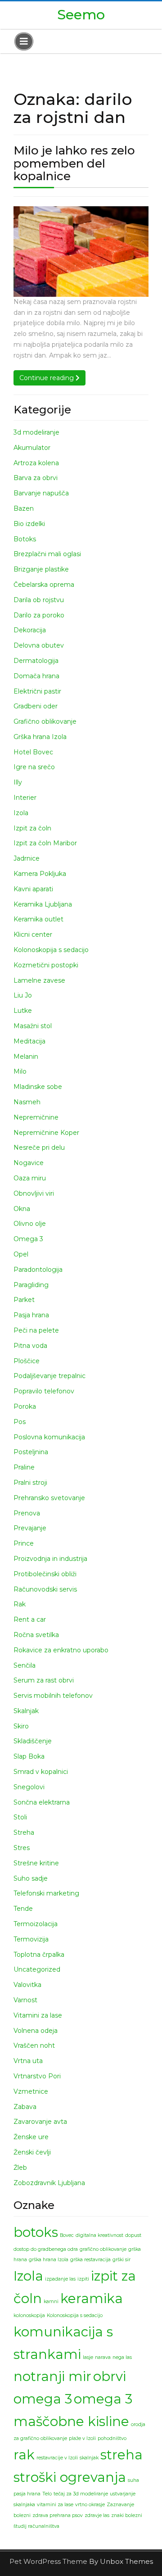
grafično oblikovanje (103, 2249)
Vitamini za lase (38, 2015)
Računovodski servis (45, 1589)
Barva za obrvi (36, 478)
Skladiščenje (33, 1741)
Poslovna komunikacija (49, 1437)
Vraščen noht (34, 2045)
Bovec (67, 2235)
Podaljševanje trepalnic (49, 1376)
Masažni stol (33, 1026)
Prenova (27, 1513)
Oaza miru (30, 1178)
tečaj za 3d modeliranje (81, 2494)
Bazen (24, 508)
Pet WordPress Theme (49, 2561)
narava (103, 2357)
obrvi (110, 2376)
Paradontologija (38, 1270)
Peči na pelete (36, 1330)
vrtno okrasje (90, 2505)
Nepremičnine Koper (46, 1133)
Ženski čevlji (32, 2152)
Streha (24, 1832)
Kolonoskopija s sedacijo (51, 950)
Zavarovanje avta (40, 2122)
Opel (21, 1254)
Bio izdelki (29, 524)
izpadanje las (60, 2279)
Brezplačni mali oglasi (47, 554)
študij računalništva (36, 2526)
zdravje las (97, 2515)
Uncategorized (37, 1969)
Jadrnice (27, 858)
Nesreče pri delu (39, 1147)
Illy (18, 782)
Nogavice (29, 1163)
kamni (51, 2302)
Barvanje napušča (41, 493)
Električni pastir (37, 691)
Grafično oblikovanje (45, 721)
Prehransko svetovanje (49, 1498)
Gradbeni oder (36, 706)
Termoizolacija (36, 1924)
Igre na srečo (34, 767)
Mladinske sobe (38, 1087)
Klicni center (33, 934)
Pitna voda (30, 1346)
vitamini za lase (55, 2505)
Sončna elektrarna (42, 1802)
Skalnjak (26, 1711)
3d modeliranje (36, 432)
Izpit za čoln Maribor (45, 843)
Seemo (81, 15)
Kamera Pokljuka (40, 874)
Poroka (25, 1406)
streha (121, 2455)
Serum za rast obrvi (44, 1680)
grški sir (121, 2260)
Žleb (20, 2168)
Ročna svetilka (36, 1635)
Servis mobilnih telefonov (53, 1696)
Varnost (25, 2000)
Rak (20, 1604)
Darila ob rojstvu (39, 600)
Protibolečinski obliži (45, 1574)
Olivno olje (30, 1224)
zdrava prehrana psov (58, 2515)
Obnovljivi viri (34, 1193)
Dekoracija (30, 630)
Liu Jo (23, 995)
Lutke (23, 1011)
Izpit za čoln (32, 828)
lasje (88, 2357)
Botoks (25, 539)
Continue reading (52, 378)
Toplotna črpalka (39, 1955)
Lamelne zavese (39, 980)
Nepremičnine (36, 1117)
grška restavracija (90, 2260)
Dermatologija (36, 661)
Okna (22, 1209)
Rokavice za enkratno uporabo (61, 1650)
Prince (24, 1543)
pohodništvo (112, 2438)
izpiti (83, 2279)
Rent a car (30, 1619)
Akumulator (32, 448)
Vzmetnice (31, 2091)
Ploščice (27, 1361)
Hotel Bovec (33, 752)
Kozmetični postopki (46, 965)
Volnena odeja (36, 2031)
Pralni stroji (30, 1483)
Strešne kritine (36, 1863)
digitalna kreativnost (99, 2235)
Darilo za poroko (39, 615)
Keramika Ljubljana (43, 904)
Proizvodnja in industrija (50, 1559)
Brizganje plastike (41, 569)
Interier (25, 798)
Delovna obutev (39, 645)
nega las (122, 2357)
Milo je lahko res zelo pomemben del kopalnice (74, 163)
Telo (47, 2494)
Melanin (26, 1057)
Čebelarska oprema (44, 585)
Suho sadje (31, 1878)
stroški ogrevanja (70, 2477)
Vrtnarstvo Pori (37, 2076)
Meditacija (29, 1041)
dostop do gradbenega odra (46, 2249)
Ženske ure (31, 2137)
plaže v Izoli (82, 2438)
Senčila (25, 1665)
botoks (36, 2232)
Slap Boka (29, 1756)
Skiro (21, 1726)
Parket (24, 1300)
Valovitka (27, 1985)
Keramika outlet (38, 919)
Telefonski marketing (46, 1893)
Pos (20, 1422)
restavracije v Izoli (57, 2458)
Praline (24, 1467)
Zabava (25, 2107)
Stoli (20, 1817)
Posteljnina (31, 1452)
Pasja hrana (31, 1315)
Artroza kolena (36, 463)
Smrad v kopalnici (41, 1772)
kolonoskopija (29, 2315)
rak (24, 2455)
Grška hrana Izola (40, 737)
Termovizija (31, 1939)
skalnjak (89, 2458)
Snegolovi (29, 1787)
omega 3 (43, 2399)
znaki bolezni (127, 2515)
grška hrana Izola (49, 2260)
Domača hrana (36, 676)
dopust (133, 2235)
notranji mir (52, 2376)
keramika (92, 2298)
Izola (21, 813)
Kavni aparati (33, 889)
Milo (20, 1071)
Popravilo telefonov (44, 1391)
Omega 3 (28, 1239)
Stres (22, 1848)
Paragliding (31, 1285)
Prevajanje (30, 1528)
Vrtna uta (28, 2061)
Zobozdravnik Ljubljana (49, 2183)
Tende (23, 1909)
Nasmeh (27, 1102)
